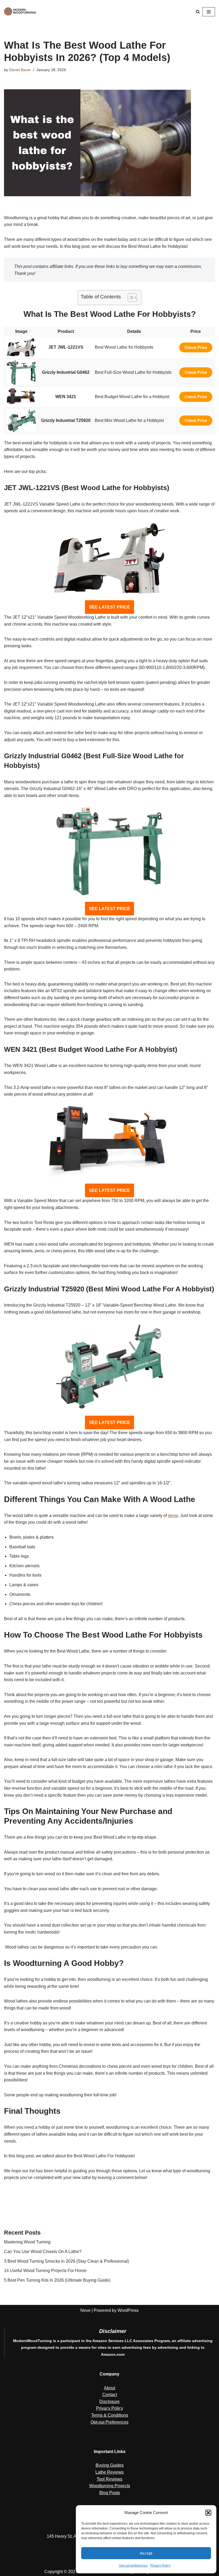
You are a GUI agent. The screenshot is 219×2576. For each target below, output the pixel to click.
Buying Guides (110, 2465)
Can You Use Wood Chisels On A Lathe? (43, 2252)
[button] (208, 2513)
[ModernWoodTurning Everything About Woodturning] (20, 12)
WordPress (128, 2310)
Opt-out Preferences (109, 2422)
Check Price (196, 347)
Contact (110, 2395)
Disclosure (109, 2402)
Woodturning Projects (110, 2486)
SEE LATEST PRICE (109, 607)
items (173, 1516)
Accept (146, 2553)
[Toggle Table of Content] (130, 298)
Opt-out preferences (133, 2566)
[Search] (198, 12)
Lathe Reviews (109, 2472)
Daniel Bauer (20, 70)
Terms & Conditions (110, 2415)
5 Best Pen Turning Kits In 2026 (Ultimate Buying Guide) (57, 2280)
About (109, 2388)
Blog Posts (110, 2493)
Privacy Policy (161, 2566)
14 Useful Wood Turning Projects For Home (45, 2271)
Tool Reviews (109, 2479)
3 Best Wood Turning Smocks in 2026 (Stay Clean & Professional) (67, 2261)
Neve (85, 2310)
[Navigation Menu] (209, 12)
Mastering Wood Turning (27, 2242)
